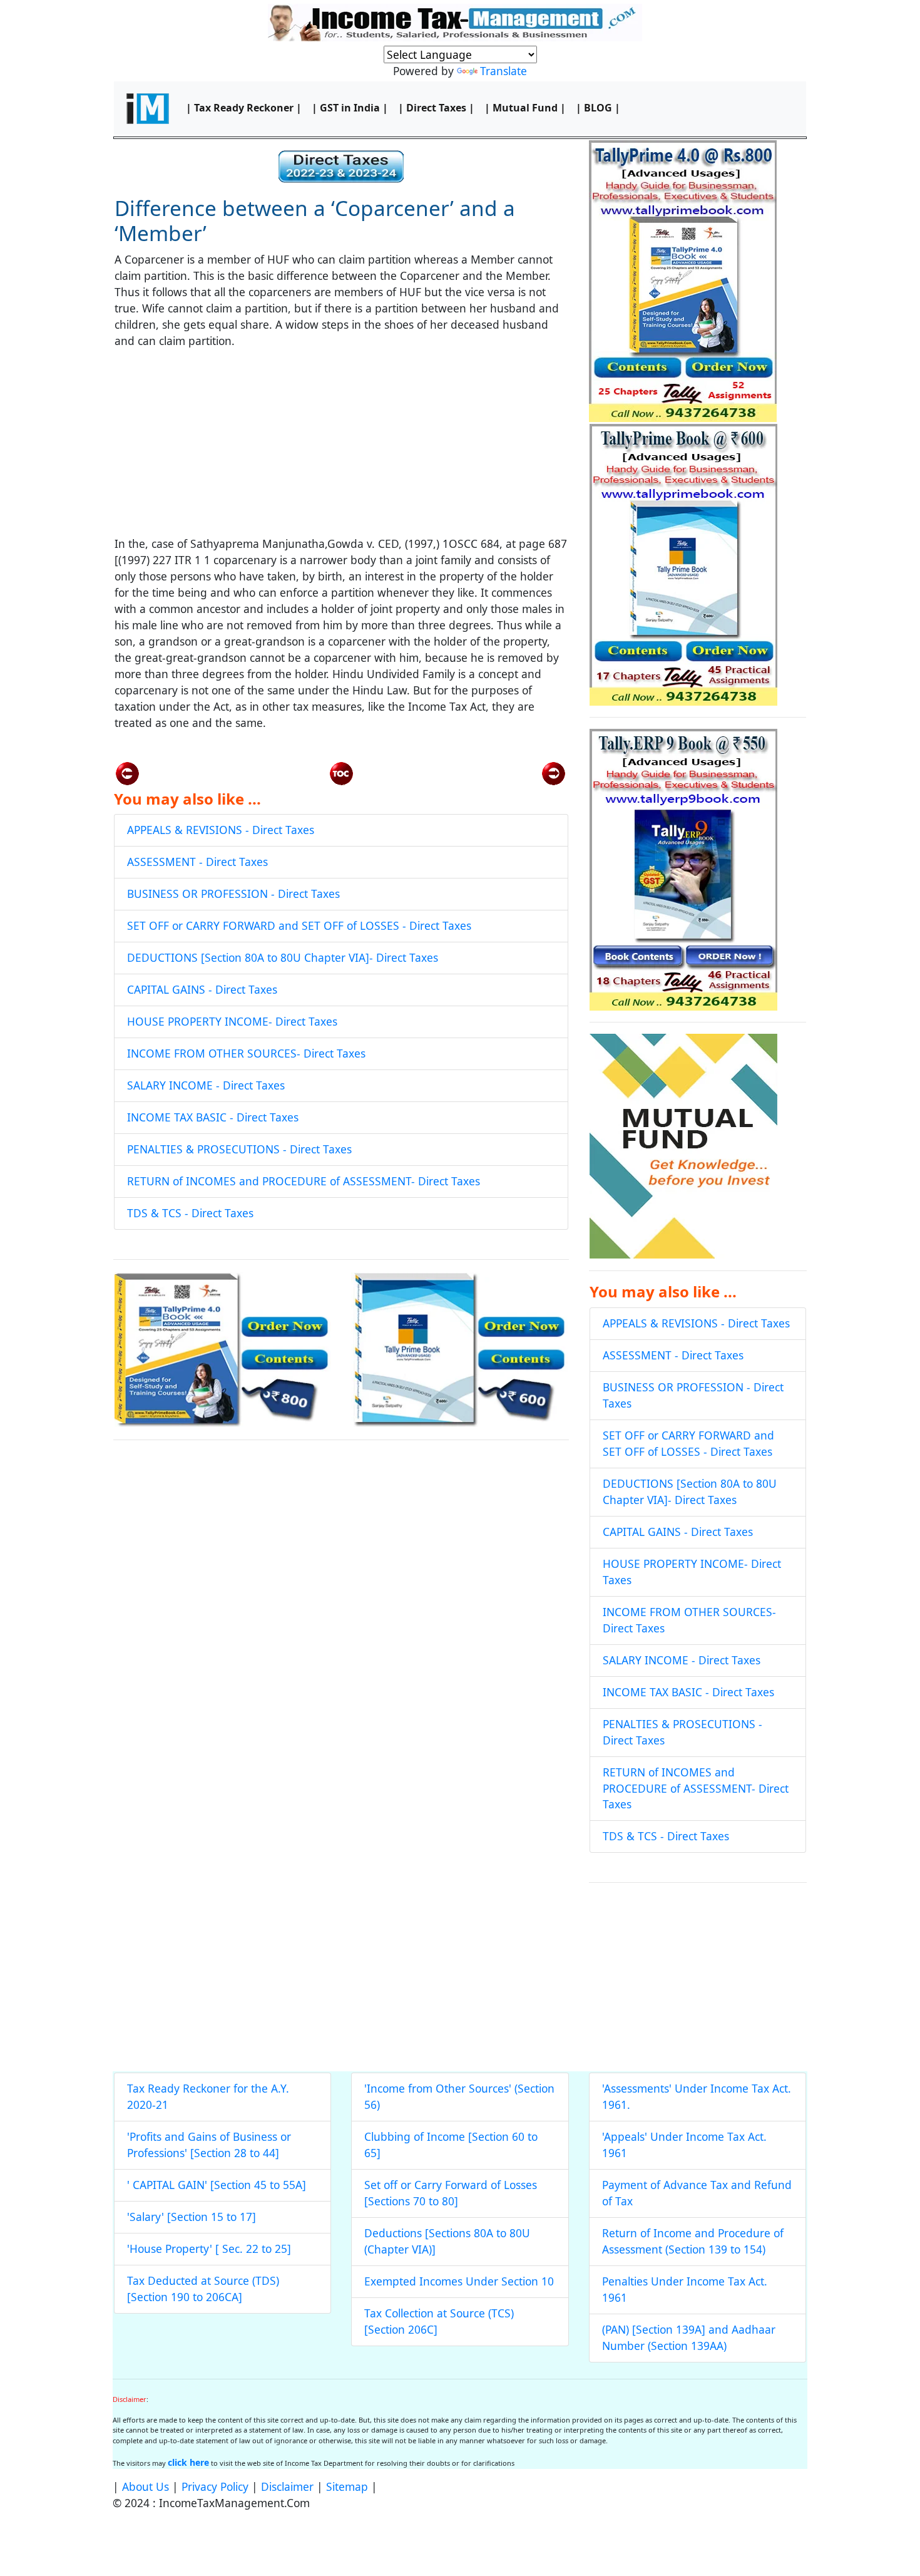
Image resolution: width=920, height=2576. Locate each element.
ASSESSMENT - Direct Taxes (197, 862)
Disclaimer (287, 2486)
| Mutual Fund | (525, 108)
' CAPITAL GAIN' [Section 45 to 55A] (217, 2185)
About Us (146, 2486)
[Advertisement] (341, 448)
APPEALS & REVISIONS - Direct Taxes (221, 830)
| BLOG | (598, 108)
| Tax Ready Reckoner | (244, 108)
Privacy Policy (215, 2486)
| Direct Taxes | (436, 108)
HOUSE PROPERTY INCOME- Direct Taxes (232, 1021)
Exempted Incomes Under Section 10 (459, 2281)
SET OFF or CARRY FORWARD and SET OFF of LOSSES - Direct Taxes (299, 925)
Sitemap (347, 2486)
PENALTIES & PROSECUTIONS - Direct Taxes (239, 1149)
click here (188, 2462)
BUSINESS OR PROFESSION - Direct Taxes (233, 894)
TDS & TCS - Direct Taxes (190, 1213)
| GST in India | (350, 108)
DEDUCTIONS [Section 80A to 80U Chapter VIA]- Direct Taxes (283, 957)
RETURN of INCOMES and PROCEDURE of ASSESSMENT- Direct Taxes (304, 1181)
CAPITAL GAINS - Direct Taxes (202, 989)
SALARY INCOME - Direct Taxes (206, 1085)
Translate (503, 71)
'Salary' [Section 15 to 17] (192, 2217)
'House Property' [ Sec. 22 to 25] (209, 2249)
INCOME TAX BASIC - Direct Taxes (213, 1117)
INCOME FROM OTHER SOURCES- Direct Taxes (246, 1053)
